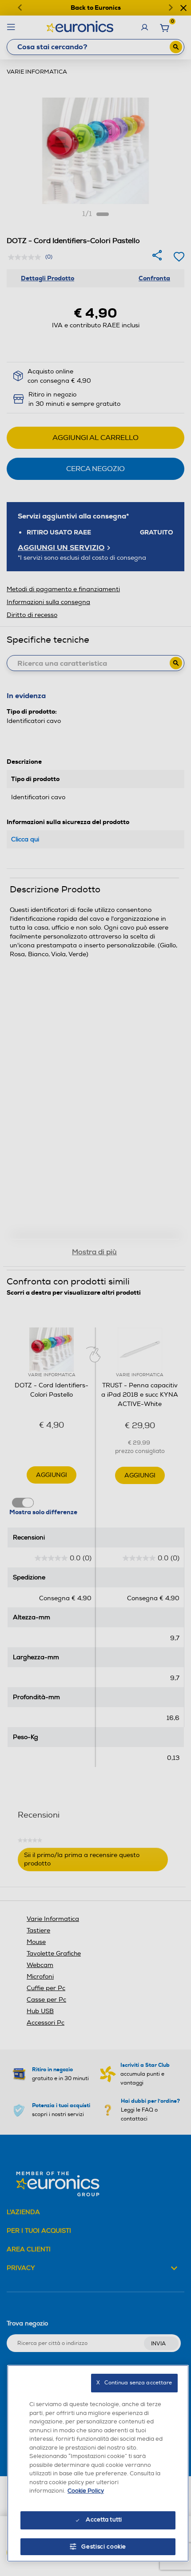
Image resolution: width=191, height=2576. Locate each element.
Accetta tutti (104, 2520)
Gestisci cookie (104, 2547)
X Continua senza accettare (134, 2383)
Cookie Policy (86, 2491)
